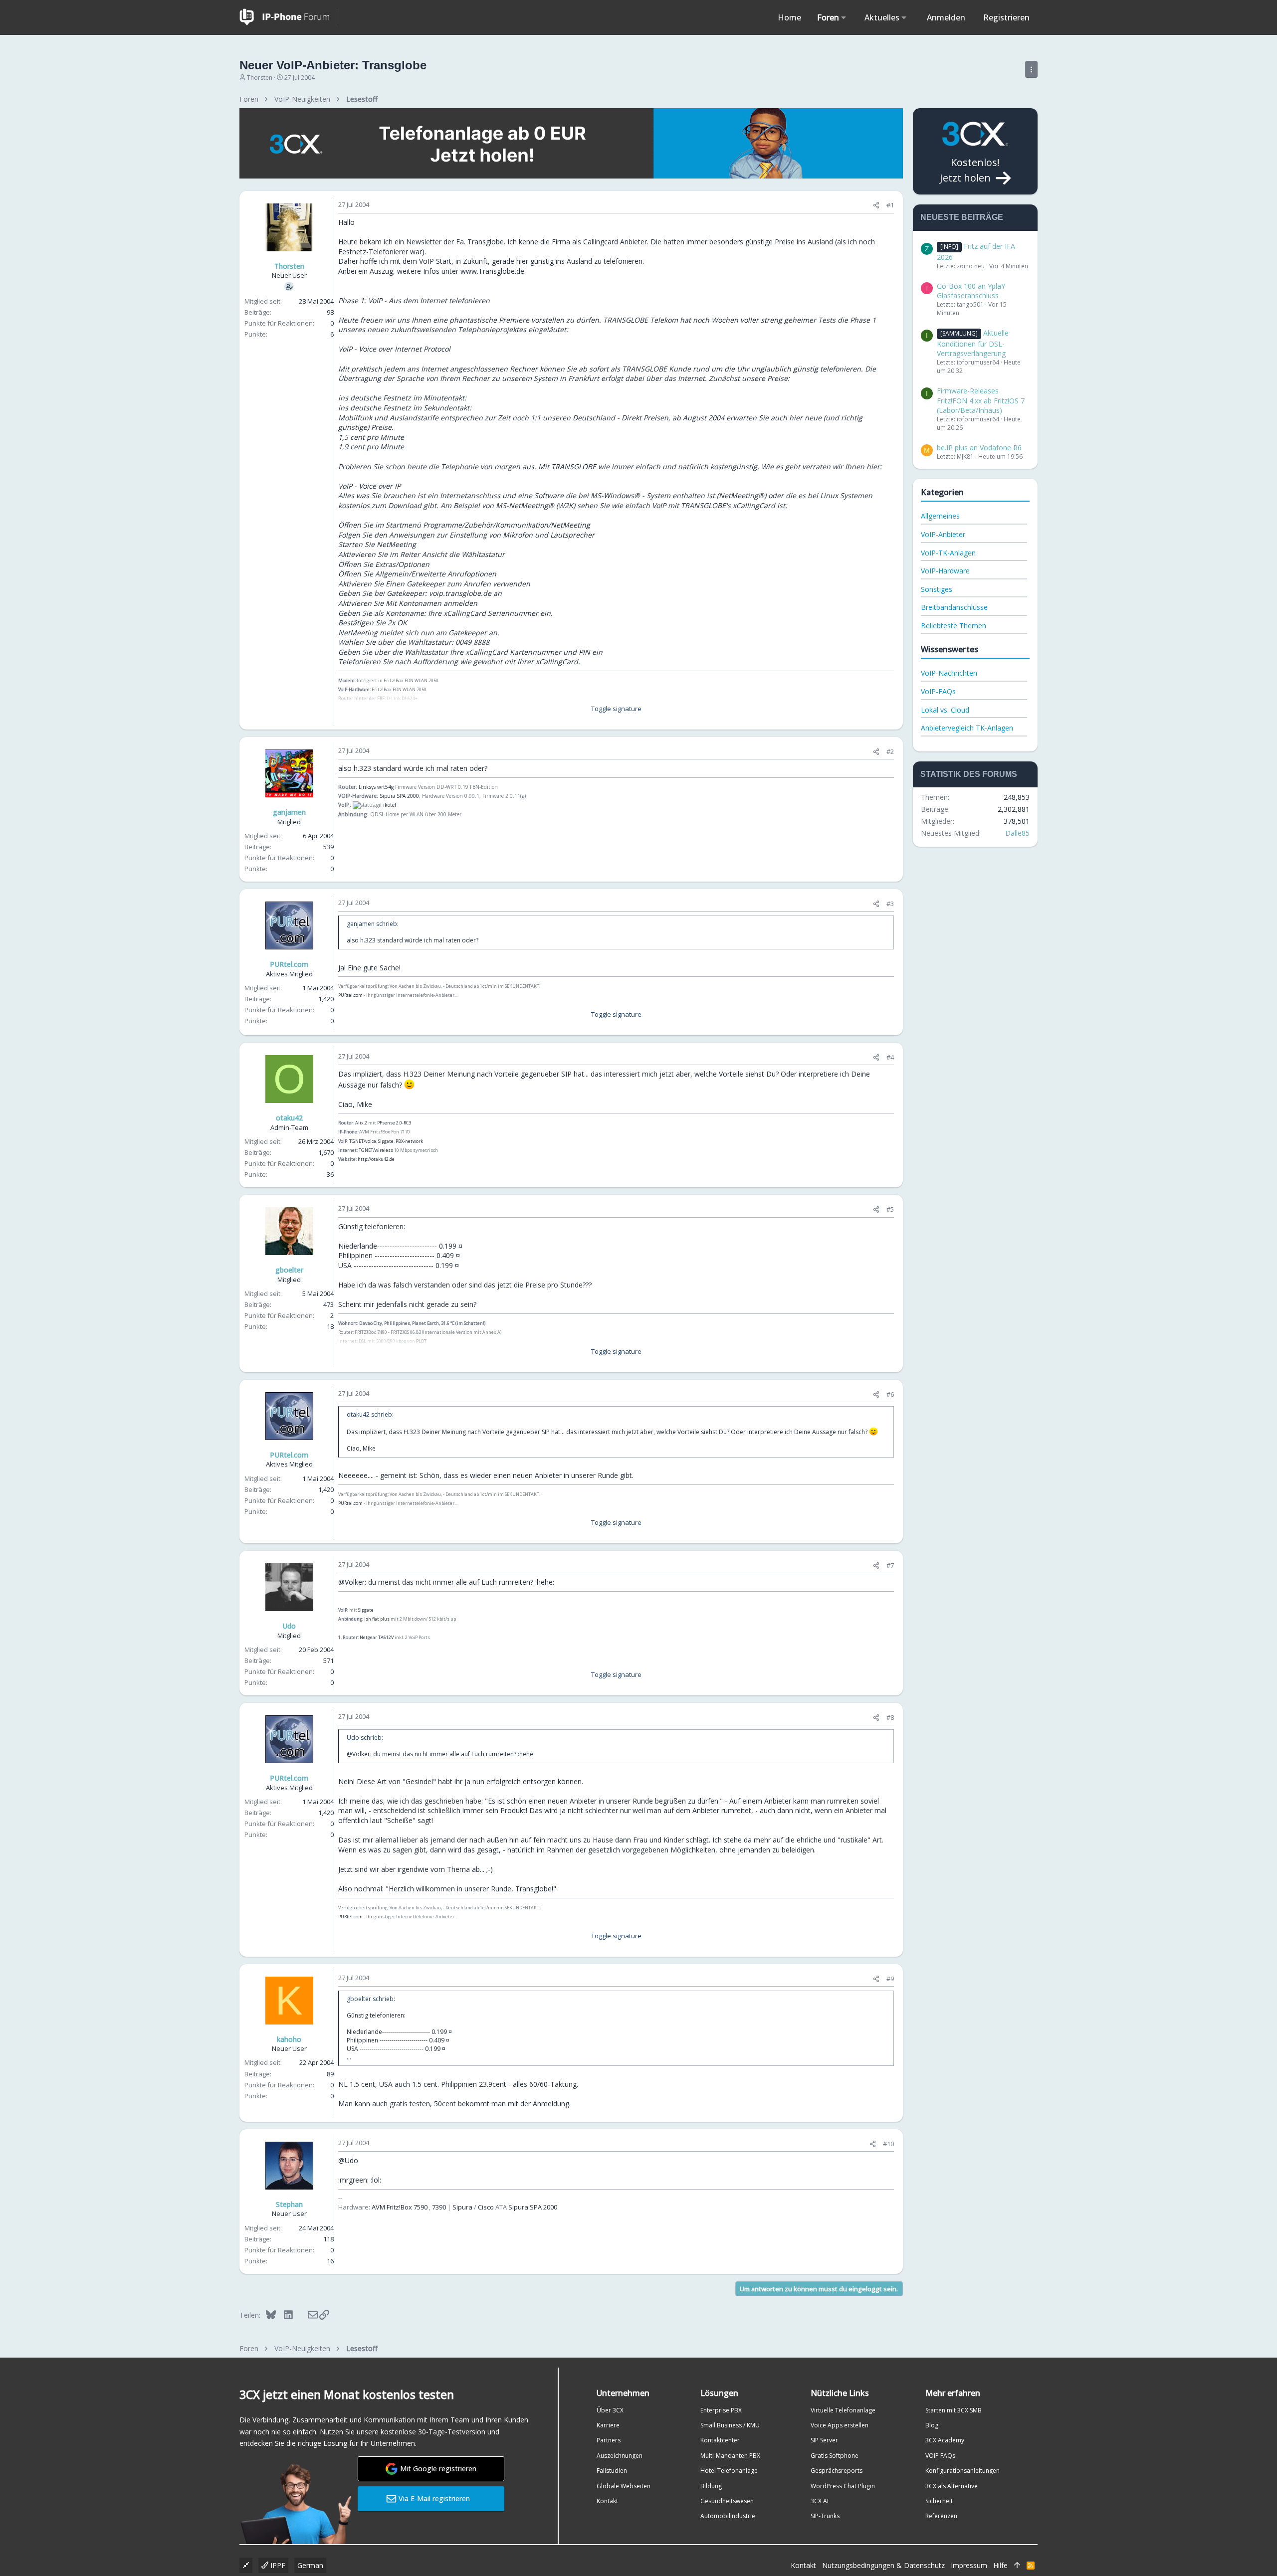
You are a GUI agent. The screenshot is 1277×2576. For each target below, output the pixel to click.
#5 (890, 1209)
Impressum (969, 2565)
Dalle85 (1017, 833)
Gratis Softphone (835, 2456)
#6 (890, 1394)
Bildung (711, 2486)
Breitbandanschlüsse (954, 607)
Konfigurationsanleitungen (962, 2471)
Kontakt (607, 2501)
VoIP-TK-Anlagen (948, 553)
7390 (439, 2207)
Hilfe (1000, 2565)
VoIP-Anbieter (943, 534)
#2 (890, 751)
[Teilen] (876, 205)
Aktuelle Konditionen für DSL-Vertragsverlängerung (973, 343)
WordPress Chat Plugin (843, 2486)
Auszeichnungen (620, 2456)
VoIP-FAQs (938, 691)
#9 (890, 1979)
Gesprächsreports (837, 2471)
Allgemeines (940, 516)
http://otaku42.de (376, 1159)
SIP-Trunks (825, 2516)
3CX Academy (945, 2440)
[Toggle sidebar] (1031, 69)
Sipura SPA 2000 (399, 796)
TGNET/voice (363, 1141)
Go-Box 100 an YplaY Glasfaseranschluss (971, 291)
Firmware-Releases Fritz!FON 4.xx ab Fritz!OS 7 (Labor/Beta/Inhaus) (981, 400)
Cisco (486, 2207)
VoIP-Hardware (945, 571)
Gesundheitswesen (727, 2501)
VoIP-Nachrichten (949, 673)
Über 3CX (610, 2410)
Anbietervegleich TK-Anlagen (967, 728)
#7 (890, 1565)
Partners (609, 2440)
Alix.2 (361, 1123)
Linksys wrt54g (376, 787)
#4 (890, 1057)
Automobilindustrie (728, 2516)
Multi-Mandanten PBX (730, 2456)
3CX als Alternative (952, 2486)
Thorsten (260, 78)
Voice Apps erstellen (840, 2425)
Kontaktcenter (720, 2440)
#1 (890, 205)
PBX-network (409, 1141)
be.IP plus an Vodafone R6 (979, 448)
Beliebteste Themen (954, 626)
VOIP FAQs (940, 2456)
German (310, 2565)
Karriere (608, 2425)
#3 (890, 904)
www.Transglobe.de (492, 271)
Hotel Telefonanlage (729, 2471)
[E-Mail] (306, 2315)
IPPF (277, 2565)
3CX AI (820, 2501)
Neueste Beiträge (962, 217)
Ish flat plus (377, 1619)
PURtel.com (350, 995)
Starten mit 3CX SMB (954, 2410)
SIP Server (824, 2440)
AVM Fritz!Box (392, 2207)
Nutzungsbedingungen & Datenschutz (883, 2565)
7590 (421, 2207)
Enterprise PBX (721, 2410)
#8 (890, 1717)
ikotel (390, 805)
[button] (844, 17)
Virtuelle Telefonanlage (843, 2410)
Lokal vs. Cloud (945, 710)
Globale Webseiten (624, 2486)
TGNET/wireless (376, 1150)
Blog (932, 2425)
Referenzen (941, 2516)
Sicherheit (939, 2501)
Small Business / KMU (730, 2425)
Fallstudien (612, 2471)
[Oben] (1017, 2566)
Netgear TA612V (377, 1637)
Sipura (462, 2207)
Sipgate (386, 1141)
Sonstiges (937, 589)
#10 (888, 2144)
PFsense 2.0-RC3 (394, 1123)
